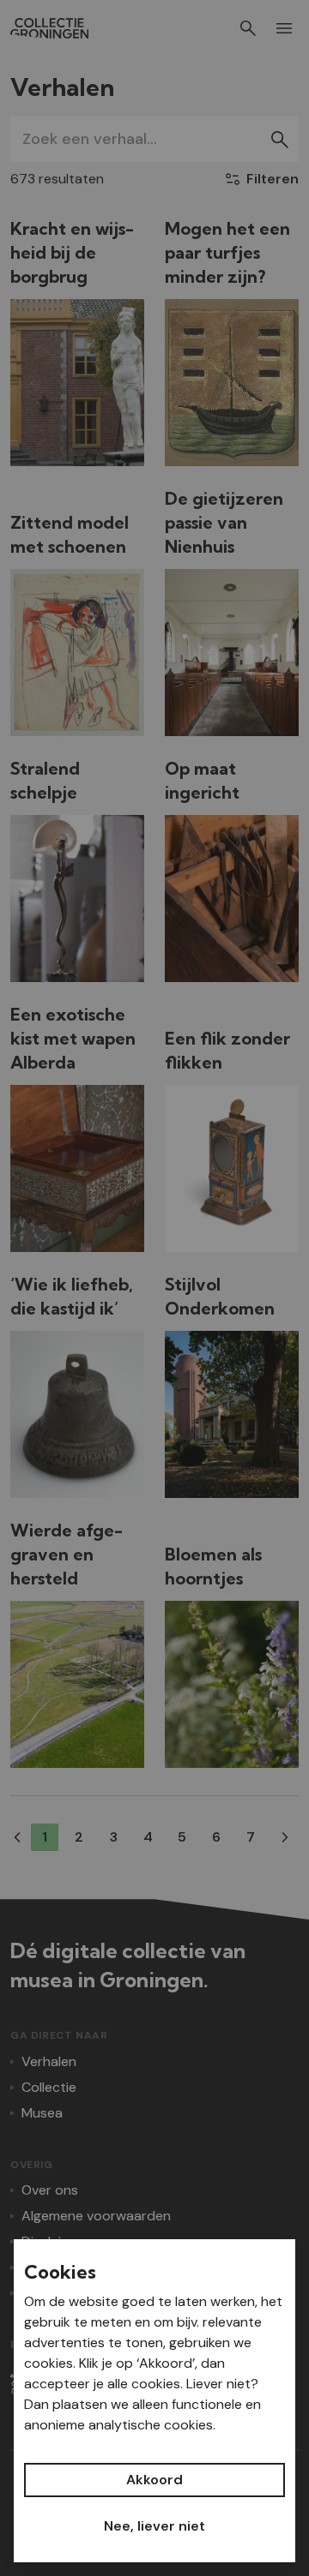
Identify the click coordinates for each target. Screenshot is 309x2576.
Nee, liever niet (154, 2526)
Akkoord (154, 2480)
